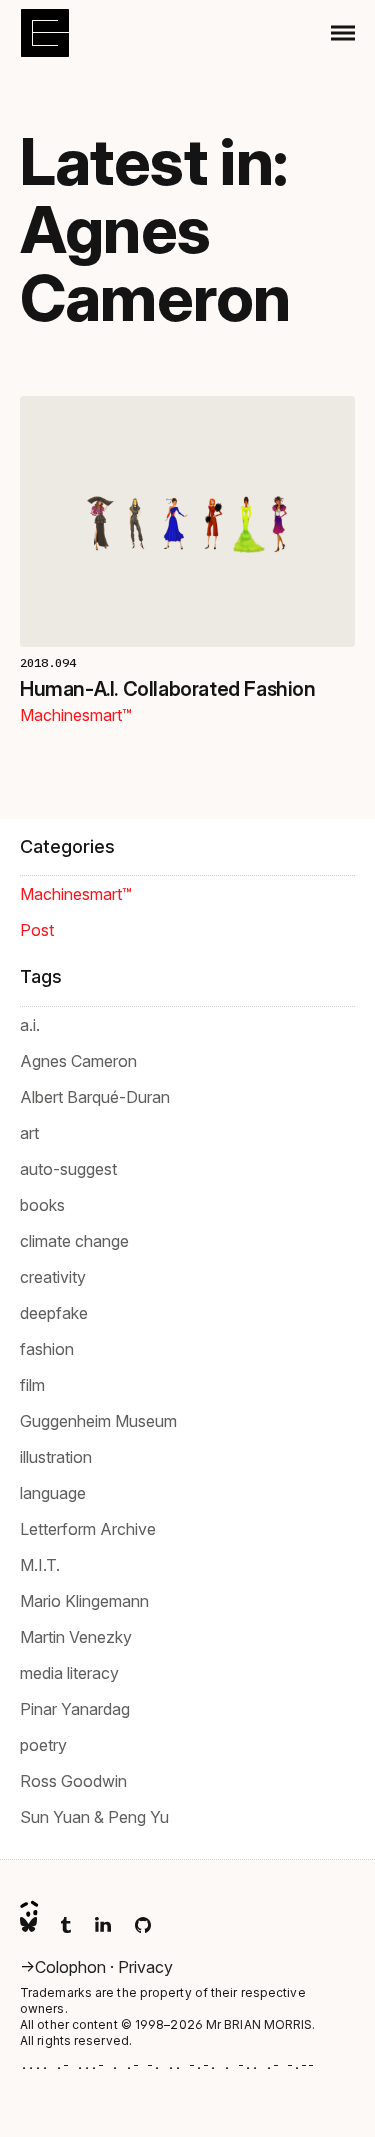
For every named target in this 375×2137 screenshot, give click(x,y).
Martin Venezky (76, 1637)
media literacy (69, 1673)
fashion (47, 1349)
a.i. (30, 1025)
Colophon (72, 1967)
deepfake (54, 1313)
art (29, 1133)
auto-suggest (68, 1169)
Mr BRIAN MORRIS (259, 2024)
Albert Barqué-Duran (95, 1097)
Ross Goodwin (73, 1781)
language (53, 1493)
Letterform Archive (88, 1529)
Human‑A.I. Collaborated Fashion (168, 689)
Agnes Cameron (78, 1061)
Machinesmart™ (76, 715)
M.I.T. (40, 1565)
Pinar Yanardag (75, 1709)
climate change (74, 1241)
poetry (43, 1745)
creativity (53, 1277)
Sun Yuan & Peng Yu (94, 1817)
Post (37, 930)
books (42, 1205)
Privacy (145, 1967)
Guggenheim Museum (98, 1421)
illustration (56, 1457)
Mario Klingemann (84, 1601)
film (32, 1385)
